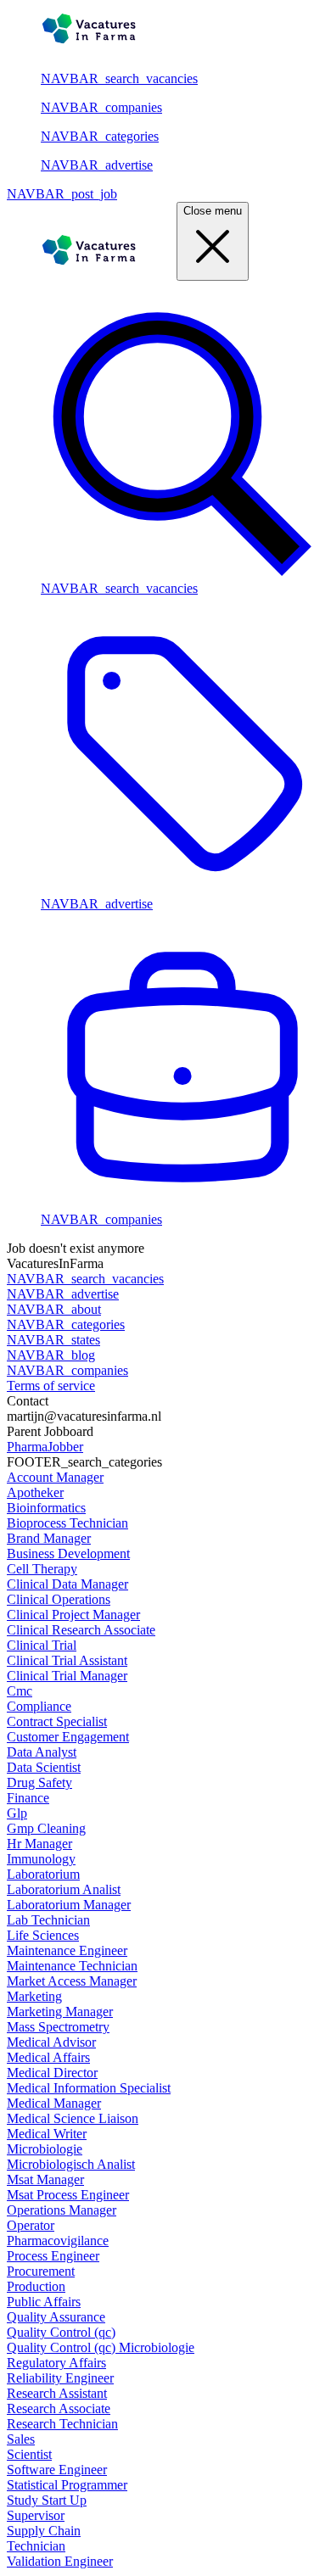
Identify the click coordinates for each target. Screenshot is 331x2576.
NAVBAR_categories (100, 136)
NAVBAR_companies (101, 107)
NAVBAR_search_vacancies (119, 78)
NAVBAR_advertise (97, 165)
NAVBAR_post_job (62, 194)
